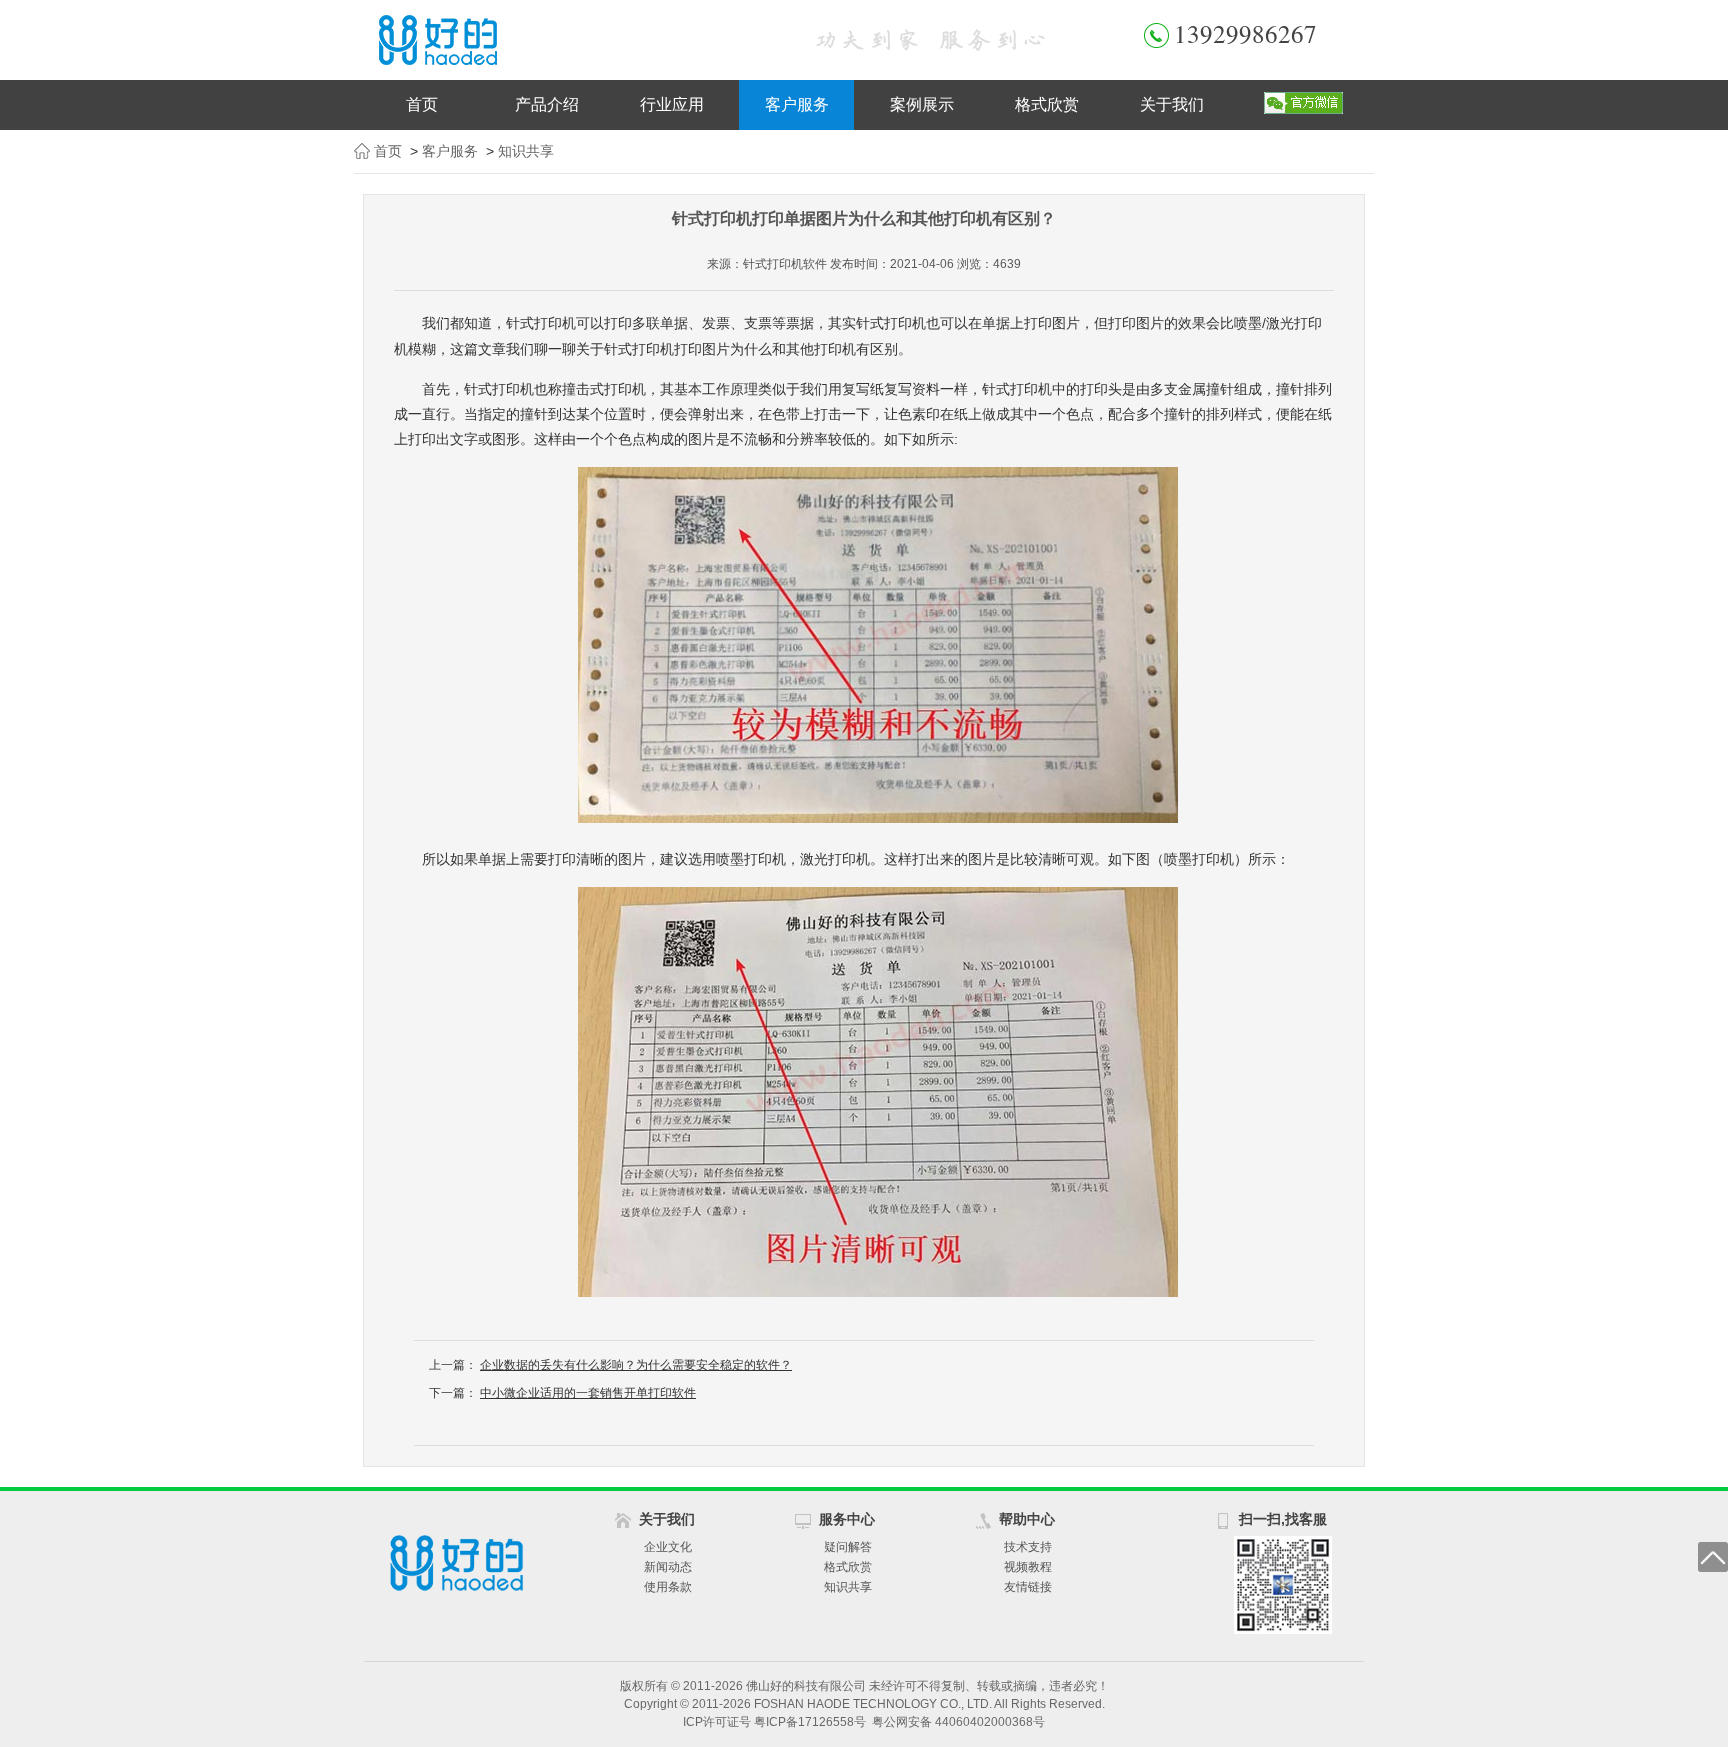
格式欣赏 (1047, 104)
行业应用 (672, 104)
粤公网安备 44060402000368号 (958, 1722)
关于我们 (1172, 104)
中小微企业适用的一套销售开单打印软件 (588, 1393)
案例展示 (922, 104)
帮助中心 (1027, 1519)
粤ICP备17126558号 (810, 1722)
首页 (422, 104)
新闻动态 (668, 1567)
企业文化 (668, 1547)
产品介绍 (547, 104)
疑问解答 (848, 1547)
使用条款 (668, 1587)
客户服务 (797, 104)
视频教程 (1028, 1567)
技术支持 (1028, 1547)
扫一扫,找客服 (1283, 1519)
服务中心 (847, 1519)
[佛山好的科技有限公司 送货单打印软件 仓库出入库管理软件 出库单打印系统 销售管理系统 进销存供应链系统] (564, 40)
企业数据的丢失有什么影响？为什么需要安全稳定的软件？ (636, 1365)
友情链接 (1028, 1587)
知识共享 (526, 151)
